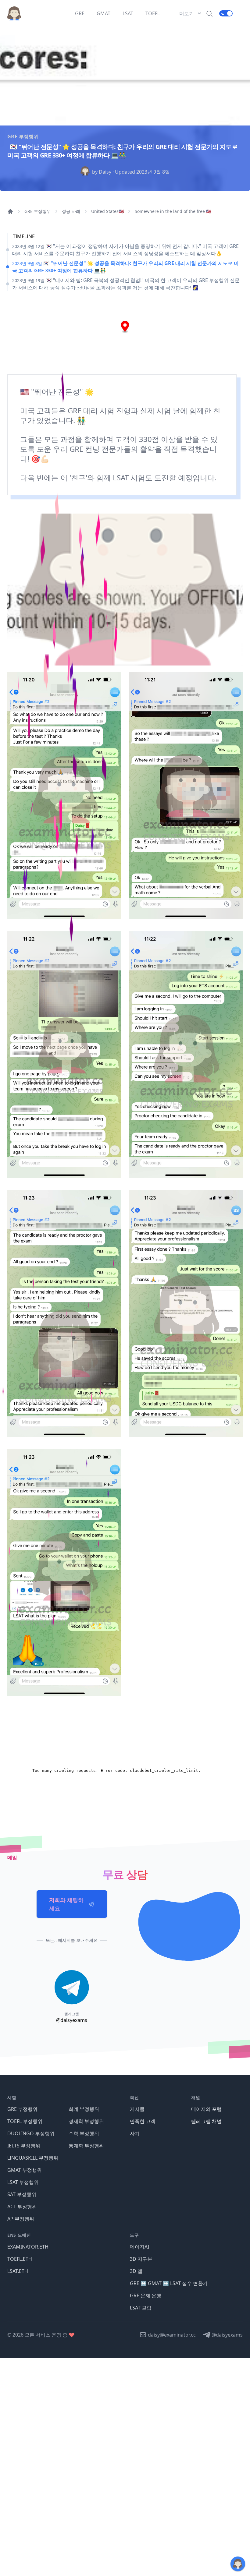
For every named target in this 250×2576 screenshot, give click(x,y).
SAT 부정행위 (22, 2194)
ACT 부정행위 (22, 2207)
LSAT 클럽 (141, 2308)
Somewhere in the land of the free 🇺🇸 (173, 211)
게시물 (137, 2109)
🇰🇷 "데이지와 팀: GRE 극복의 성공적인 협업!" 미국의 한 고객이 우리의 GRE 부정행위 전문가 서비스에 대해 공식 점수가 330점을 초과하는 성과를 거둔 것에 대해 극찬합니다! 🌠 (126, 284)
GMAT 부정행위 (25, 2170)
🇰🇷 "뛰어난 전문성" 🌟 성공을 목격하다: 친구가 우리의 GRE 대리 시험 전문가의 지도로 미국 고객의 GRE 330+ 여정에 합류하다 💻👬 (125, 267)
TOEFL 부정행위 (25, 2121)
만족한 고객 (143, 2121)
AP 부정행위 (21, 2219)
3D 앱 (136, 2271)
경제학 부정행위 (86, 2121)
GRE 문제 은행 (146, 2295)
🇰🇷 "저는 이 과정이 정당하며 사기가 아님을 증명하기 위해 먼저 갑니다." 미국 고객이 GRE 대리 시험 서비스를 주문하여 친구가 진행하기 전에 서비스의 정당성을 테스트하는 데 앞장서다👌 (125, 250)
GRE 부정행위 (38, 211)
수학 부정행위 (84, 2133)
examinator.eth (28, 2247)
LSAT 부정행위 (23, 2182)
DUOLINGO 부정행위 (31, 2133)
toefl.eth (20, 2259)
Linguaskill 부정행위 (33, 2158)
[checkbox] (226, 13)
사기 (135, 2133)
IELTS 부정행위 (24, 2146)
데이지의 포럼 (206, 2109)
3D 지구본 (141, 2259)
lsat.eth (18, 2271)
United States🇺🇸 (107, 211)
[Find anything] (209, 13)
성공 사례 (71, 211)
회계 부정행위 (84, 2109)
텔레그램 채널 (206, 2121)
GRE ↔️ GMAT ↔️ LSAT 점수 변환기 (169, 2283)
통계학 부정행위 (86, 2146)
